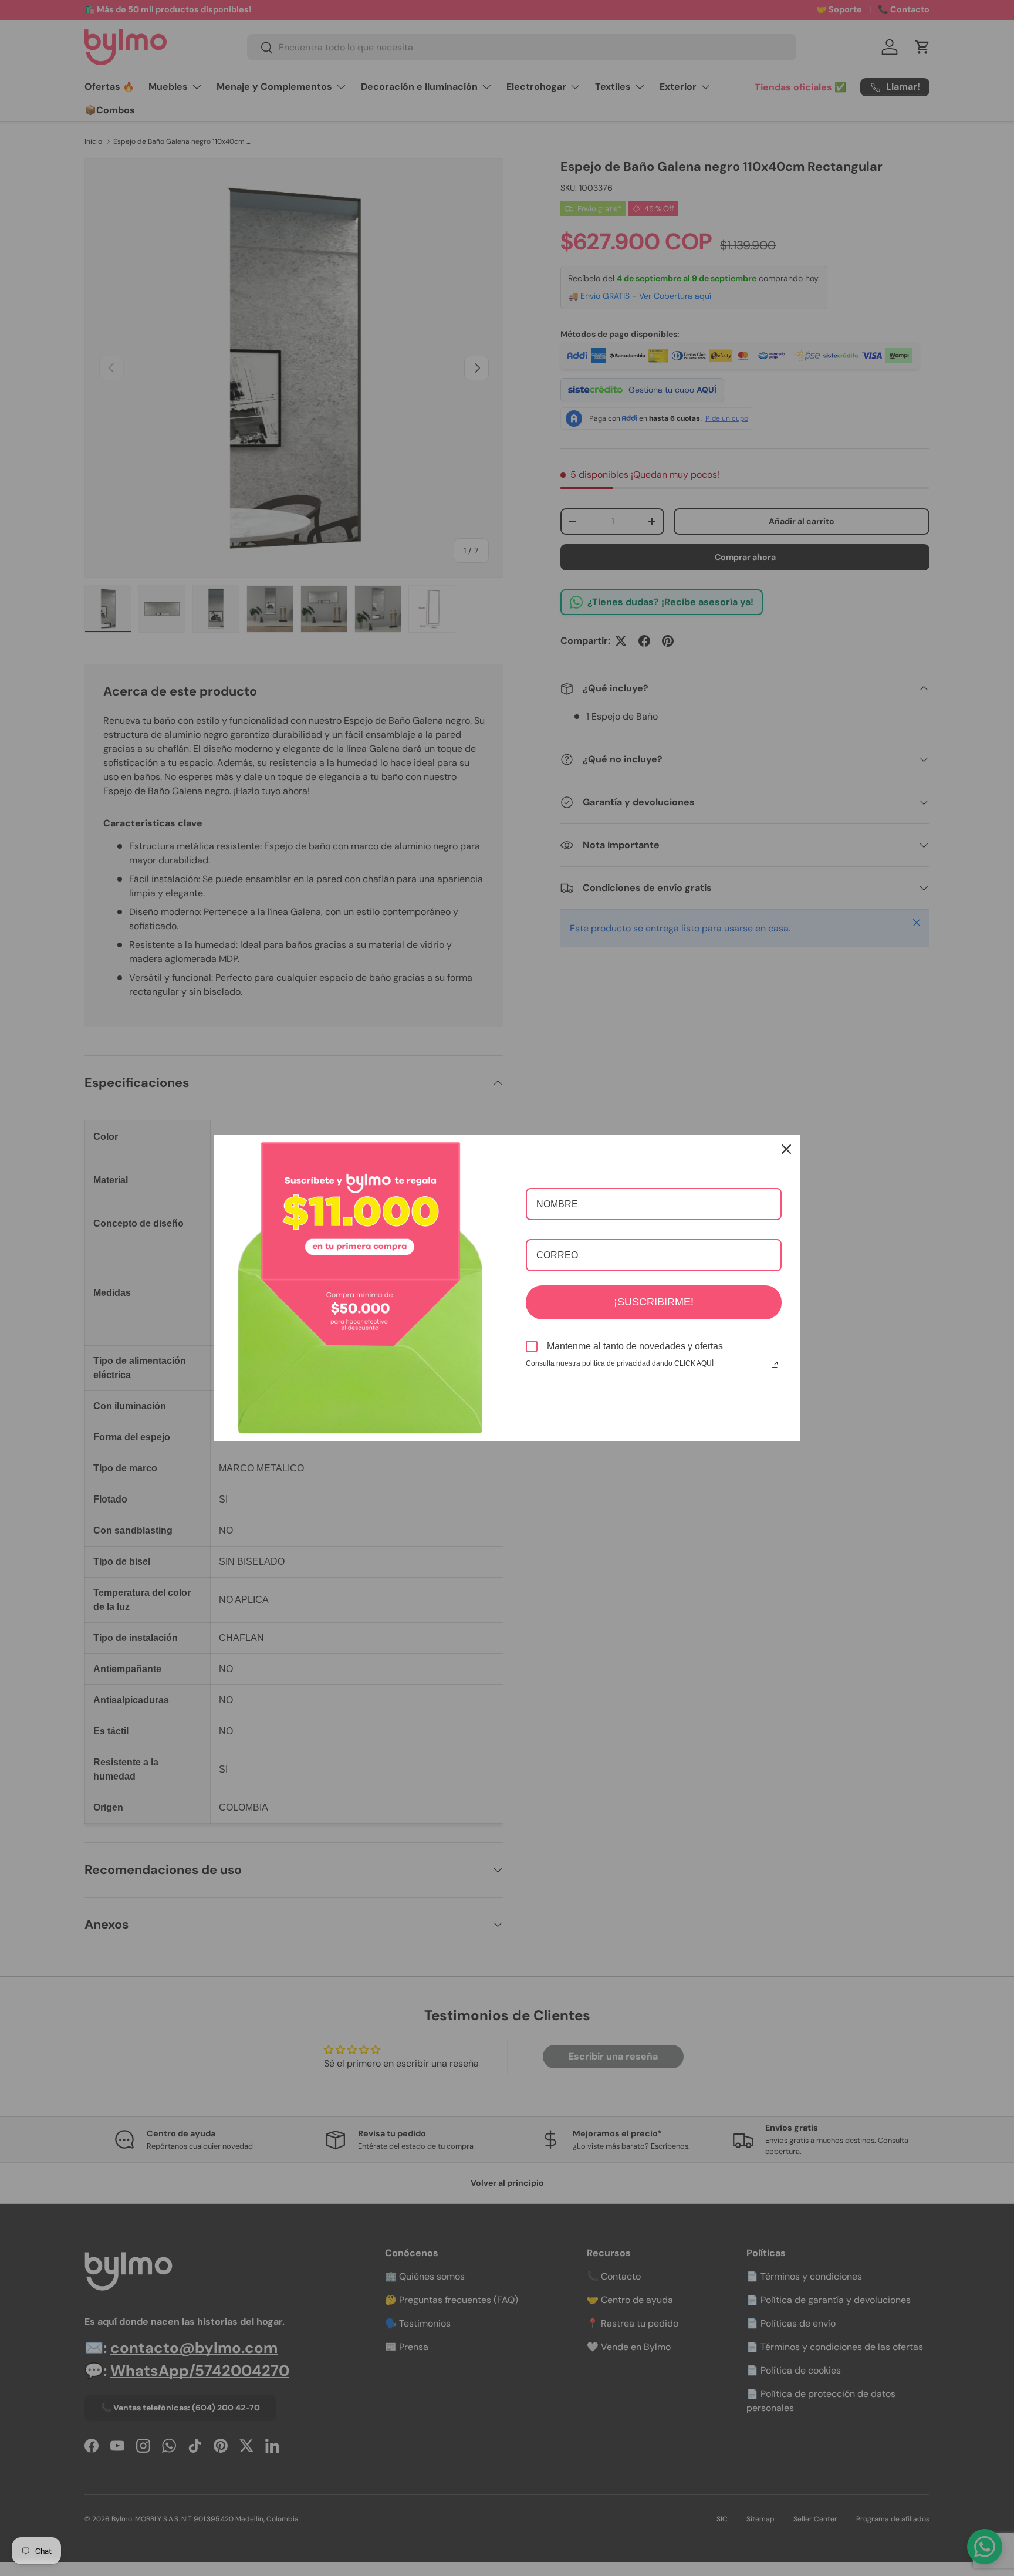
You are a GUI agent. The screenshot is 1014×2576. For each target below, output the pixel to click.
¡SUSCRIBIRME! (654, 1302)
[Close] (786, 1149)
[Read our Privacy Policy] (775, 1365)
